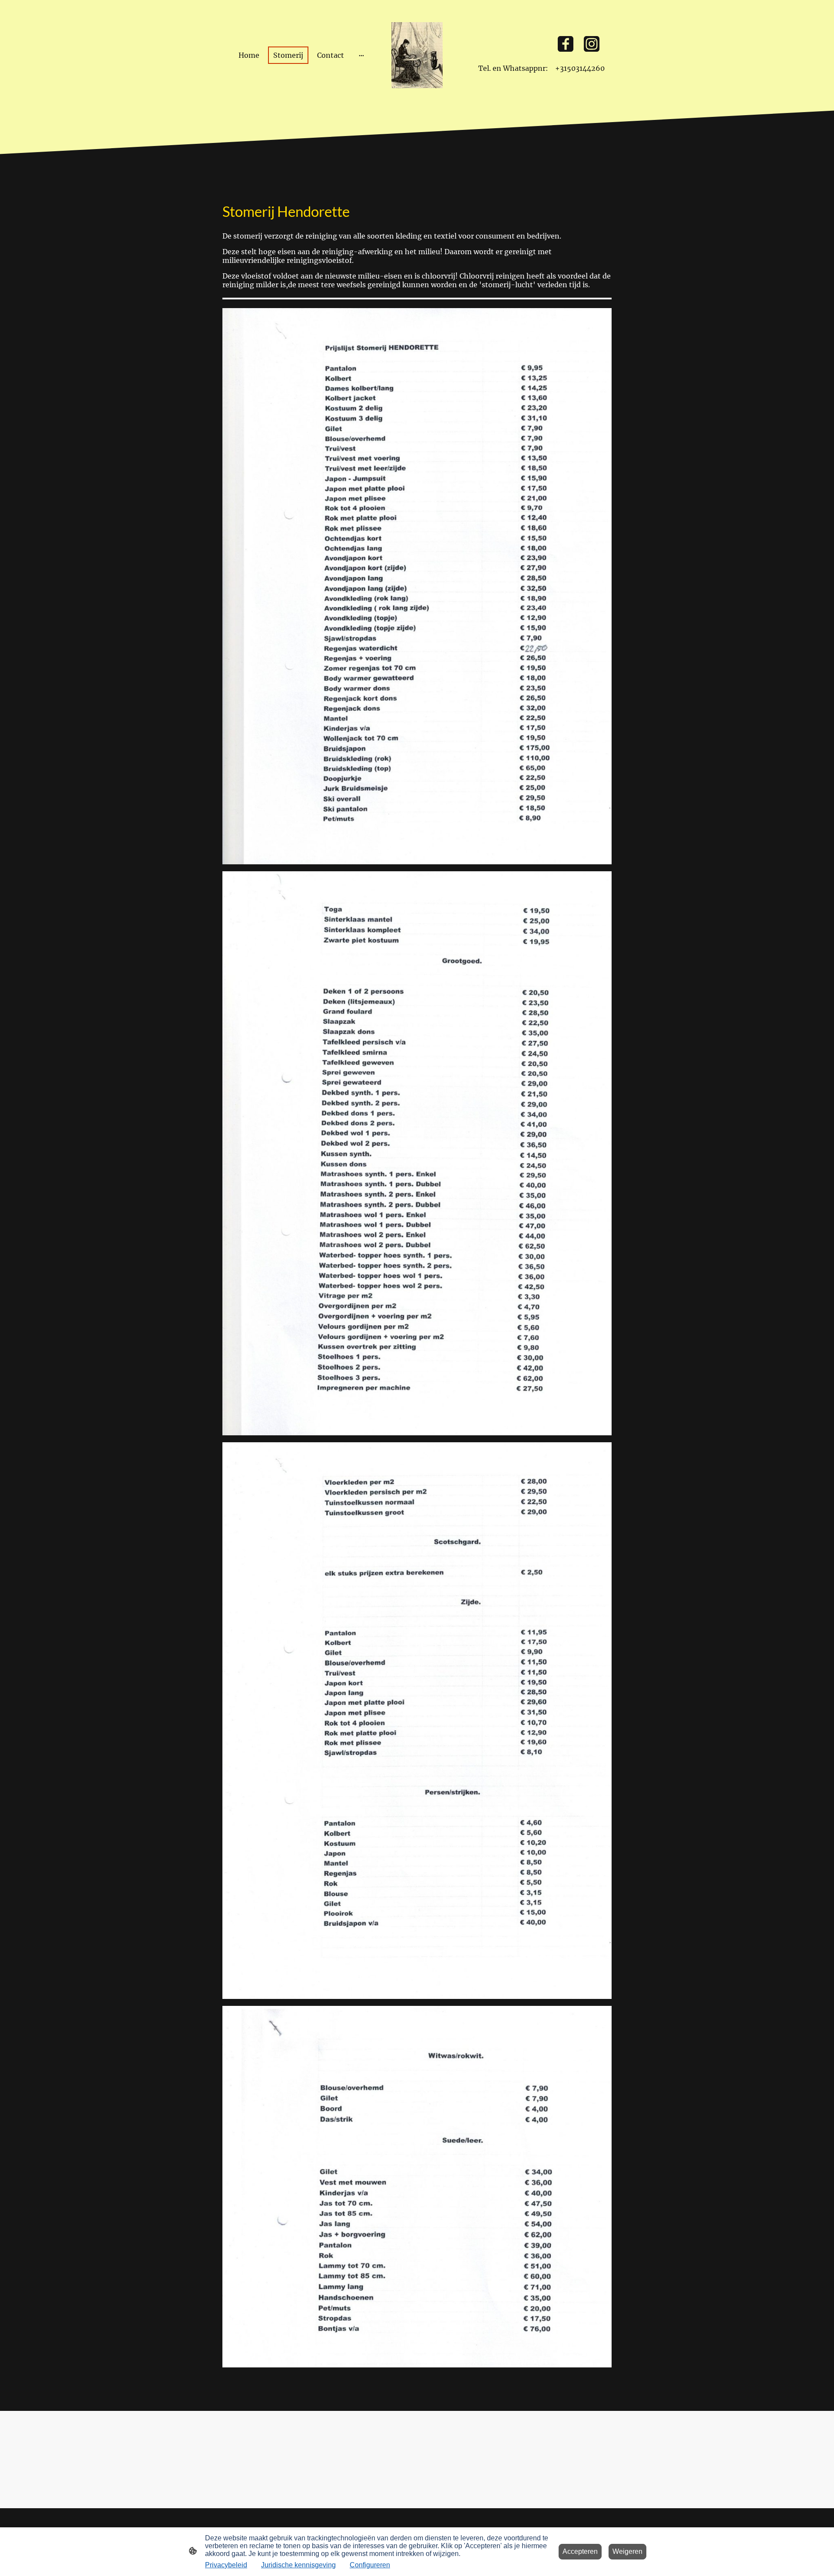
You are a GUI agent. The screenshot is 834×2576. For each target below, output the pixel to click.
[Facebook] (566, 44)
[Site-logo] (417, 55)
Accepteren (580, 2551)
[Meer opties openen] (361, 55)
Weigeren (627, 2551)
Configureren (370, 2565)
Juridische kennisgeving (298, 2565)
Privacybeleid (226, 2565)
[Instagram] (592, 44)
